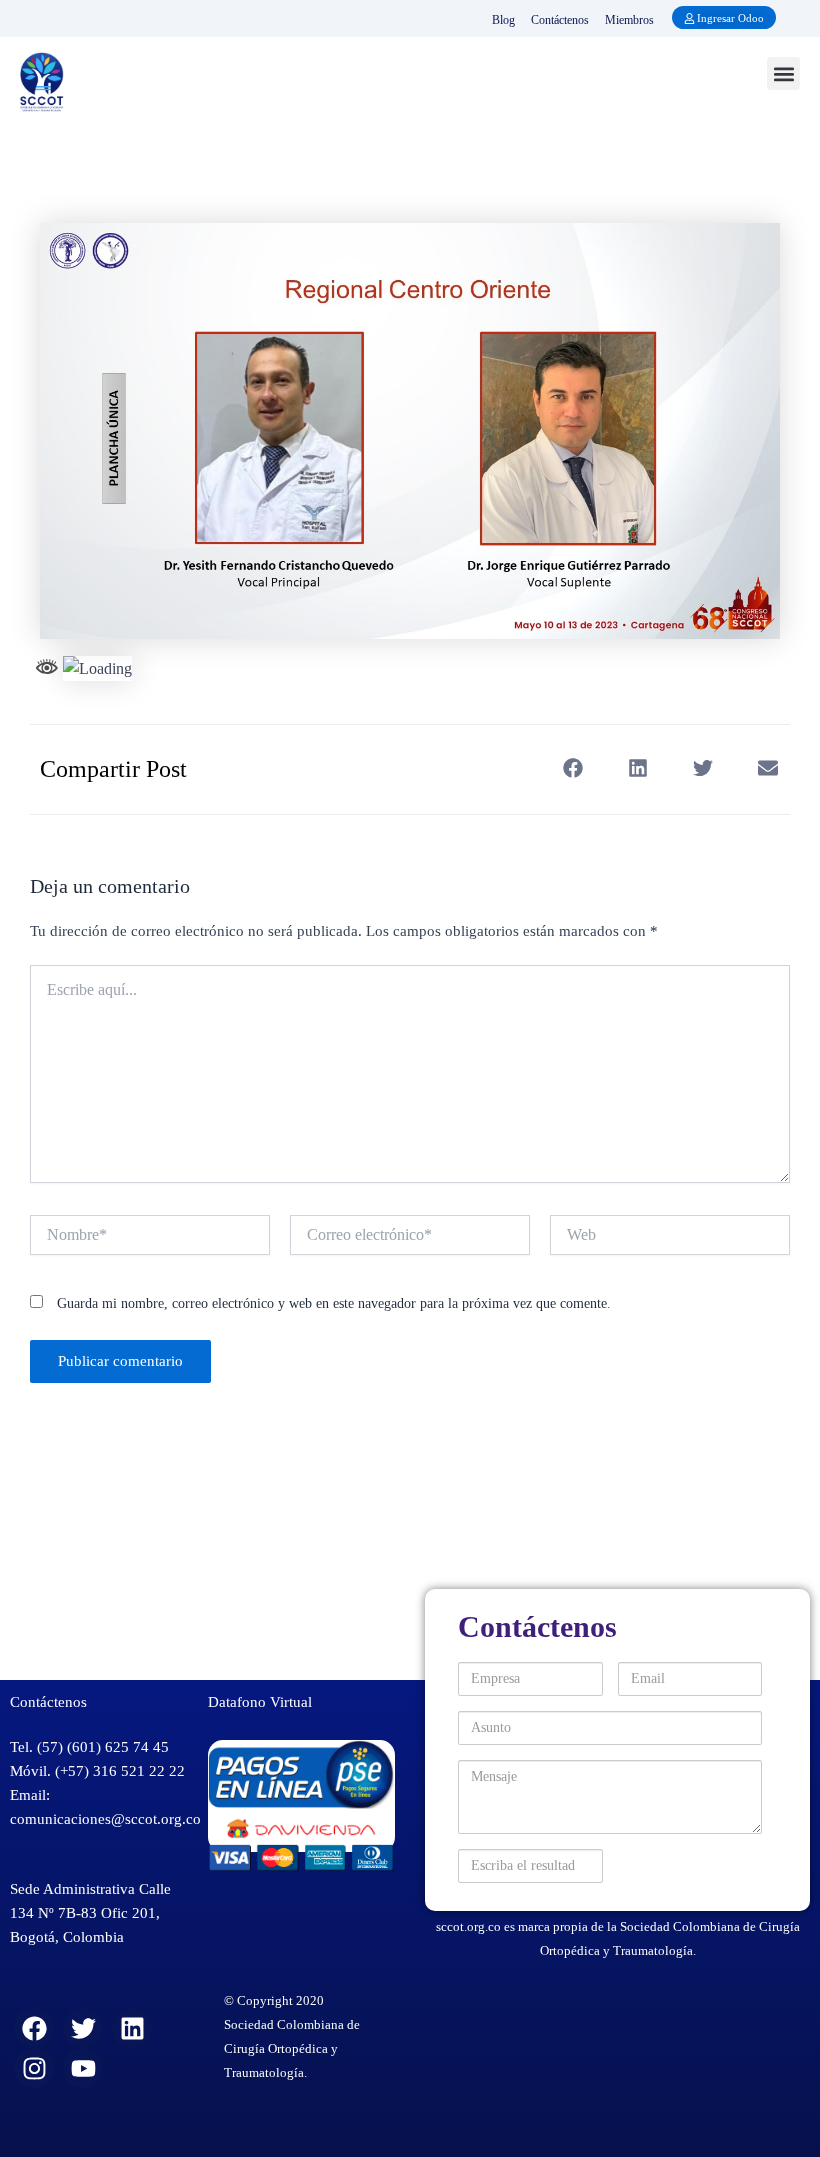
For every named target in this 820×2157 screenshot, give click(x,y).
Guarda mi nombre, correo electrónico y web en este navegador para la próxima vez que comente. (334, 1303)
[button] (783, 73)
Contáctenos (560, 20)
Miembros (629, 20)
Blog (503, 20)
